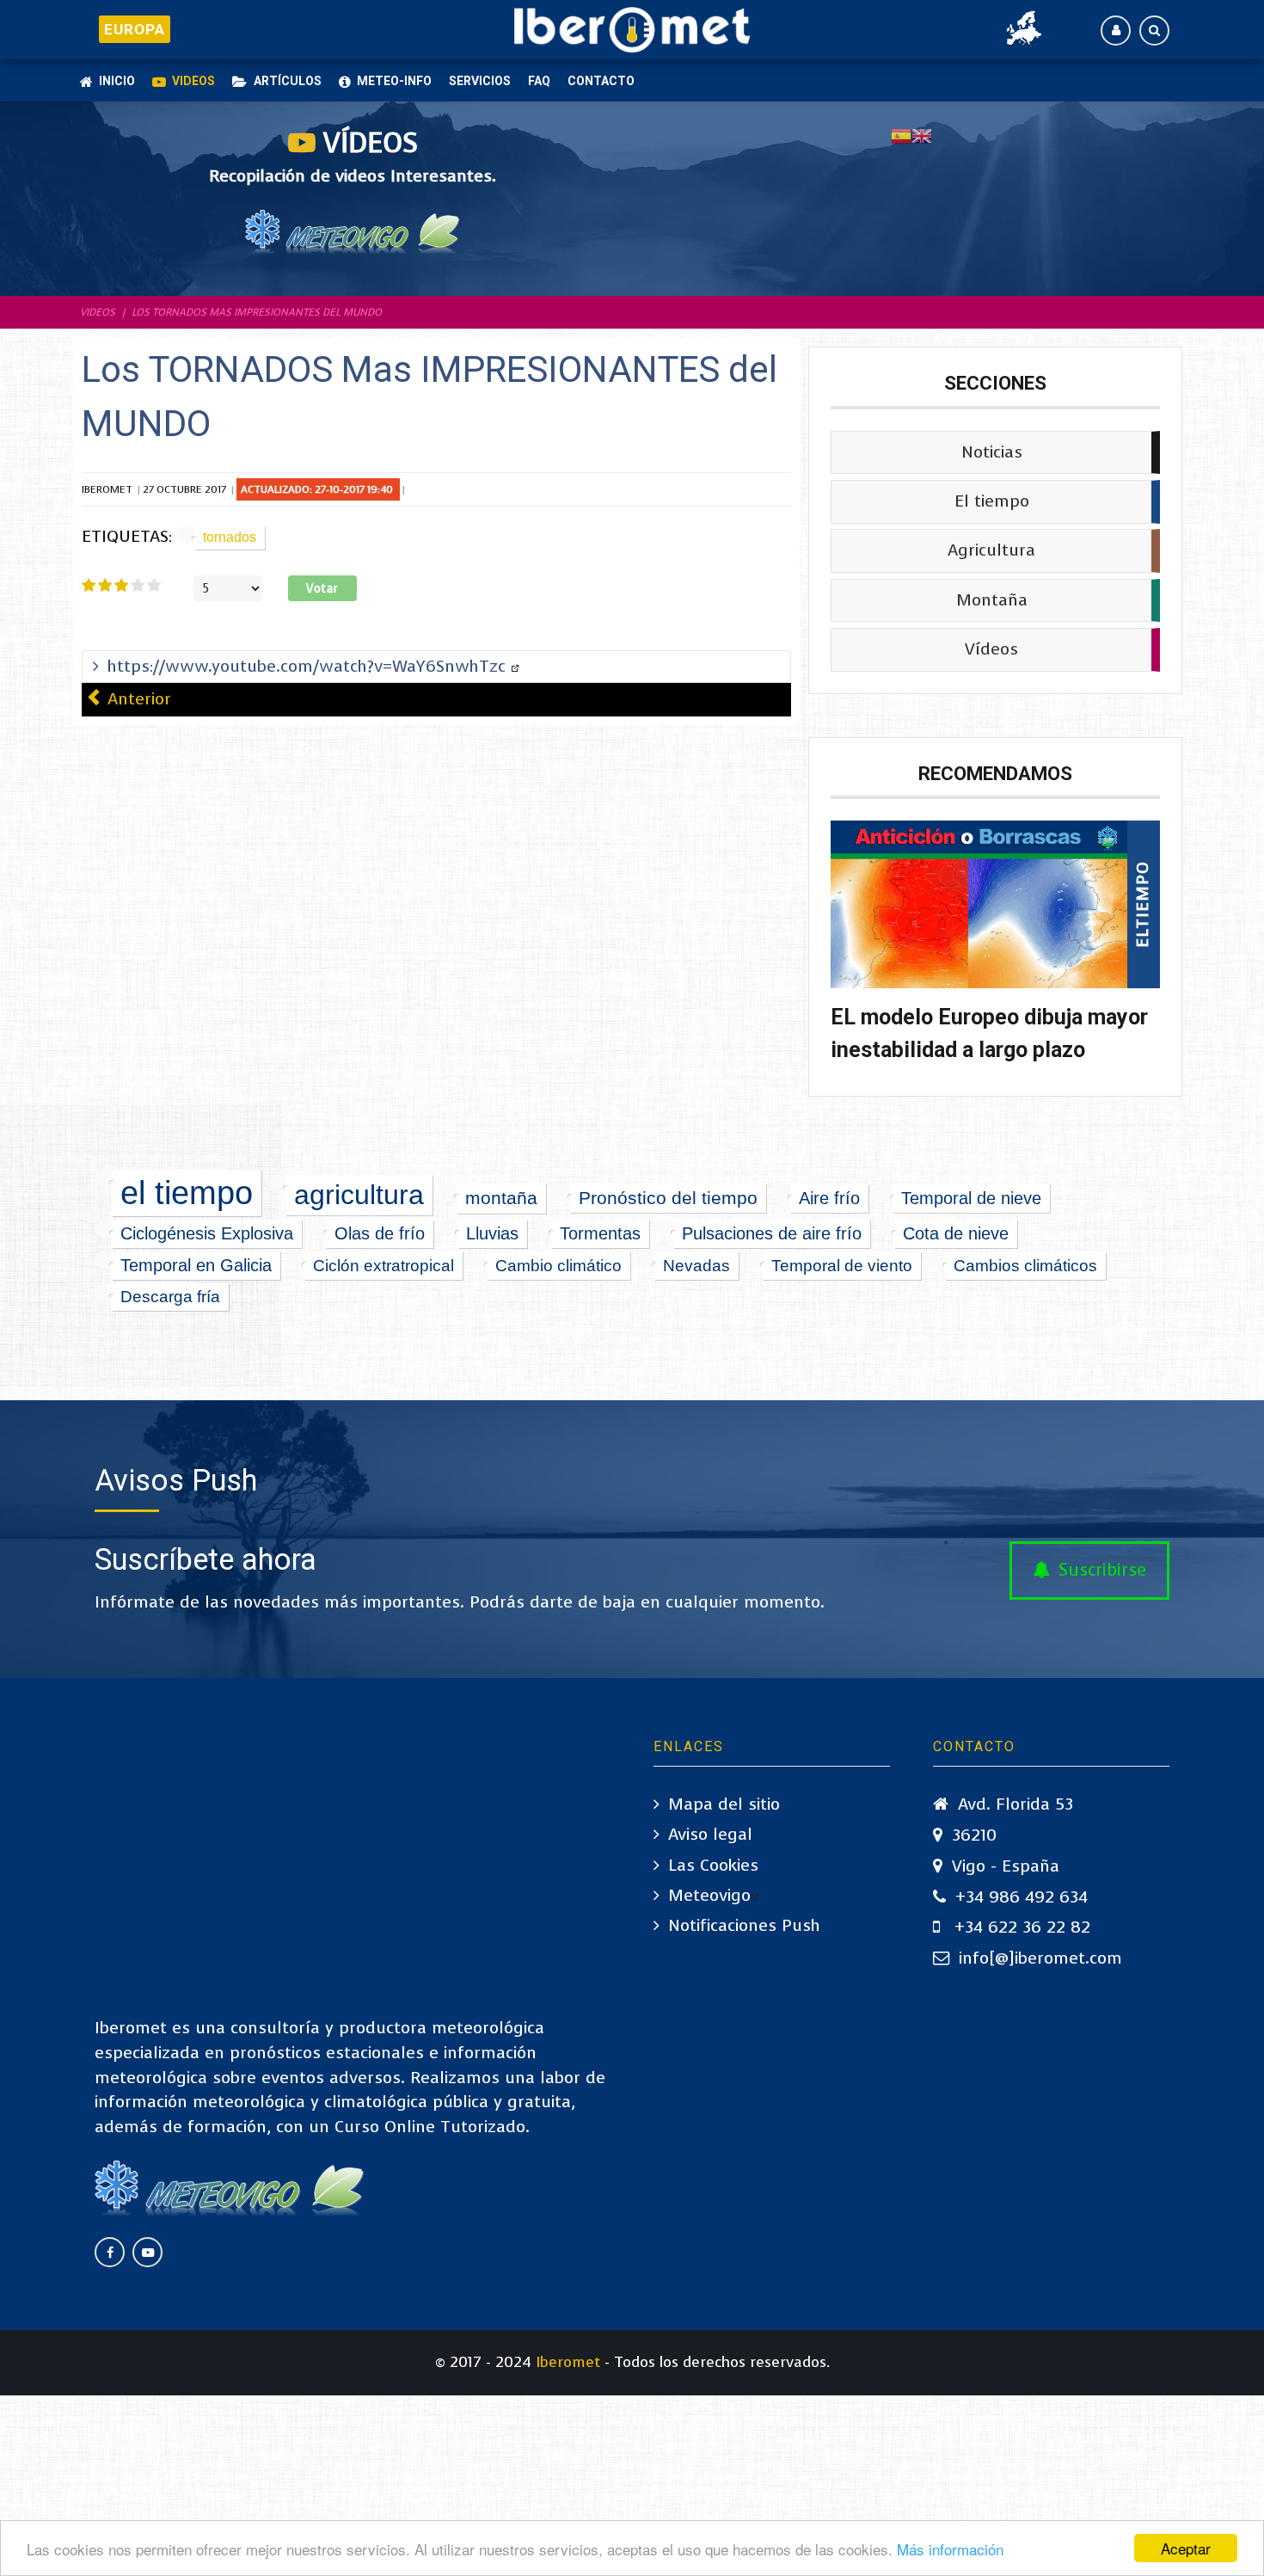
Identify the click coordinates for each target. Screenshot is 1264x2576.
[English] (922, 135)
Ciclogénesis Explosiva (207, 1233)
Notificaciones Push (744, 1925)
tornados (230, 537)
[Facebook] (110, 2252)
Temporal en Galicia (196, 1265)
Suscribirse (1102, 1570)
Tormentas (600, 1233)
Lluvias (492, 1233)
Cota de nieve (956, 1233)
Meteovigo (709, 1895)
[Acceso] (1116, 31)
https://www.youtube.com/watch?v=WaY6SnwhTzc (309, 666)
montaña (501, 1198)
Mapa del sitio (724, 1804)
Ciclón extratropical (383, 1265)
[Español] (901, 135)
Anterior (137, 699)
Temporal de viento (842, 1265)
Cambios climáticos (1025, 1266)
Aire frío (829, 1198)
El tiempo (992, 501)
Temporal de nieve (971, 1198)
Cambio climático (558, 1265)
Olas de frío (380, 1233)
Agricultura (991, 550)
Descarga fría (170, 1297)
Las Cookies (713, 1865)
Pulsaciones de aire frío (772, 1233)
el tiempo (187, 1193)
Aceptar (1186, 2548)
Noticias (992, 451)
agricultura (359, 1195)
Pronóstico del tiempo (668, 1198)
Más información (950, 2549)
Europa (134, 29)
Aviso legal (710, 1834)
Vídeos (991, 649)
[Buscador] (1154, 31)
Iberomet (568, 2362)
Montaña (992, 599)
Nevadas (696, 1265)
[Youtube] (147, 2252)
